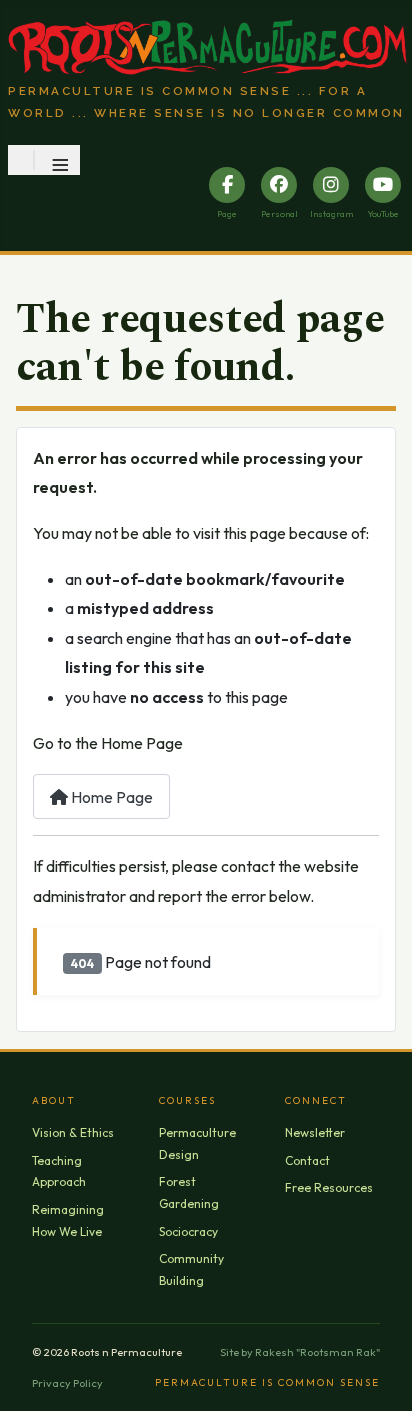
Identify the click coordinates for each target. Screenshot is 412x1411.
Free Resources (329, 1187)
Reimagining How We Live (68, 1220)
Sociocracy (188, 1231)
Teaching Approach (59, 1171)
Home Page (110, 797)
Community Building (191, 1269)
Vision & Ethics (73, 1132)
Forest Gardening (189, 1192)
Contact (307, 1160)
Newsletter (315, 1132)
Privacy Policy (67, 1383)
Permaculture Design (197, 1143)
